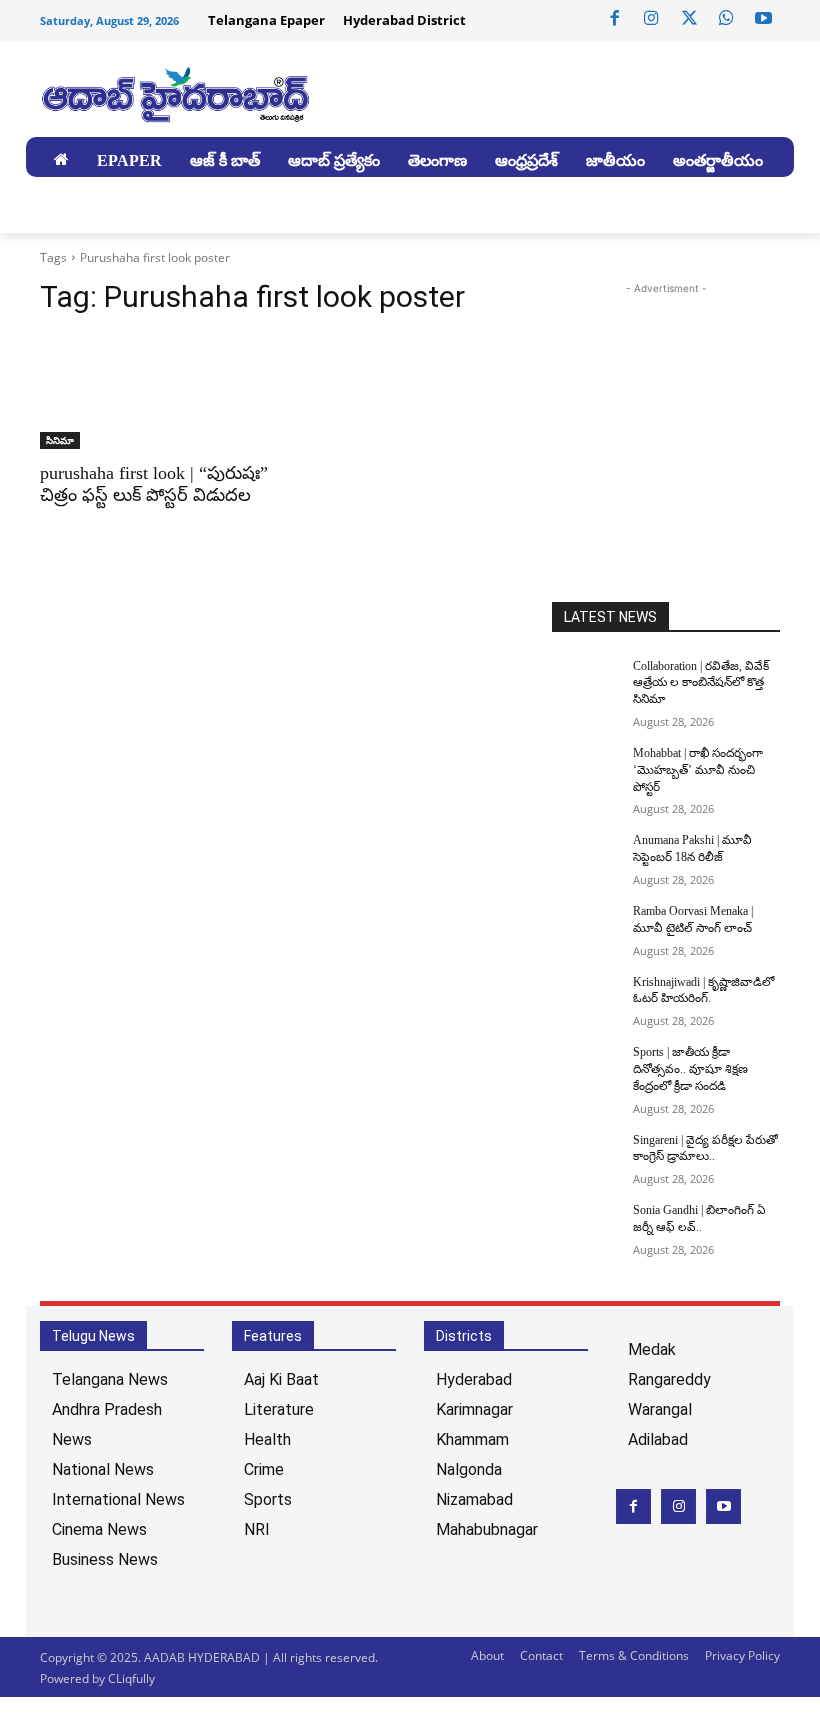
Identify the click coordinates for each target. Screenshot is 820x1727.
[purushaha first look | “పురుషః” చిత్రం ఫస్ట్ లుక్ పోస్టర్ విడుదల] (154, 392)
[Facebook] (615, 19)
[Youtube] (764, 19)
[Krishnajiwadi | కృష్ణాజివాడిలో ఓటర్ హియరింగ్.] (586, 998)
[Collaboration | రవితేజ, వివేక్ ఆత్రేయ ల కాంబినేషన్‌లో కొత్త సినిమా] (586, 682)
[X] (689, 19)
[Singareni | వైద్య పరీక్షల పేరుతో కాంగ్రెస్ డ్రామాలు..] (586, 1156)
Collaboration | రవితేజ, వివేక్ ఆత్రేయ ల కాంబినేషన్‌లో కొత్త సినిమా (701, 683)
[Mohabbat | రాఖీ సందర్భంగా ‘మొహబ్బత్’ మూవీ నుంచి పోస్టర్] (586, 769)
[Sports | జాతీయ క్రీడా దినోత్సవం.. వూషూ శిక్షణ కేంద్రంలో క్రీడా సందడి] (586, 1068)
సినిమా (60, 440)
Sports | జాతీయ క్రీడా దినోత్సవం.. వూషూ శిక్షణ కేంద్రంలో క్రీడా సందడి (690, 1069)
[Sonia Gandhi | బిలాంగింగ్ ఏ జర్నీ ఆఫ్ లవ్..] (586, 1226)
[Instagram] (652, 19)
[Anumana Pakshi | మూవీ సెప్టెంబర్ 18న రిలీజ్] (586, 856)
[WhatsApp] (726, 19)
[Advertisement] (686, 424)
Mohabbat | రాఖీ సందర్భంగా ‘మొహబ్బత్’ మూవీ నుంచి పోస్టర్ (698, 770)
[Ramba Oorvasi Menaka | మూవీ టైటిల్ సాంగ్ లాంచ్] (586, 927)
